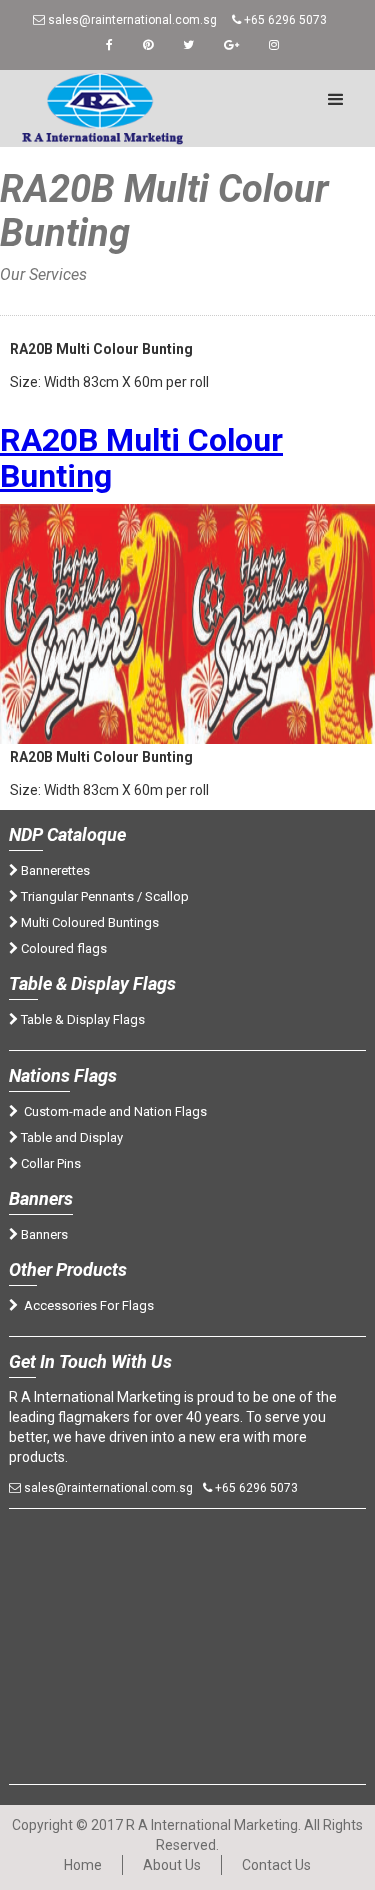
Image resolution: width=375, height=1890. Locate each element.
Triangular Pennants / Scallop (103, 896)
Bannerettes (54, 870)
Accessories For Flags (86, 1305)
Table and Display (70, 1137)
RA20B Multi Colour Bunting (141, 458)
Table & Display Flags (81, 1019)
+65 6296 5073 (284, 20)
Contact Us (276, 1865)
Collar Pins (49, 1163)
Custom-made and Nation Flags (112, 1111)
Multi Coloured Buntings (88, 922)
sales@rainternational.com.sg (131, 20)
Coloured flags (62, 948)
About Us (172, 1865)
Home (20, 294)
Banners (43, 1234)
